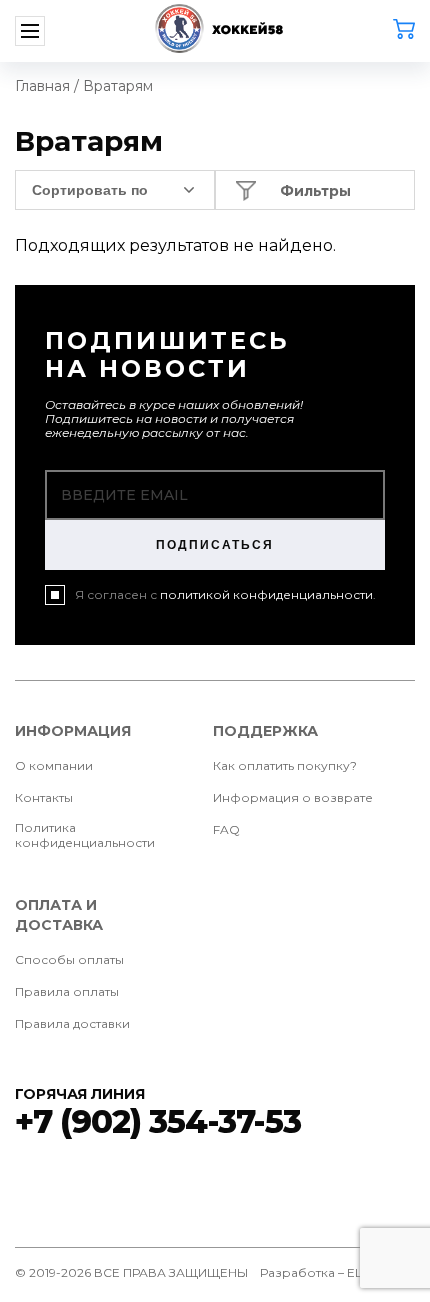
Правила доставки (72, 1023)
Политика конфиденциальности (85, 835)
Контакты (44, 797)
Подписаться (215, 545)
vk (31, 1187)
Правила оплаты (67, 991)
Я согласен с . (225, 594)
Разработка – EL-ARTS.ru (337, 1272)
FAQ (226, 829)
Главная (42, 86)
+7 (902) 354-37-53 (158, 1121)
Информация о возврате (293, 797)
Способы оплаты (69, 959)
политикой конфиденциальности (266, 594)
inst (399, 1187)
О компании (54, 765)
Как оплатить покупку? (285, 765)
